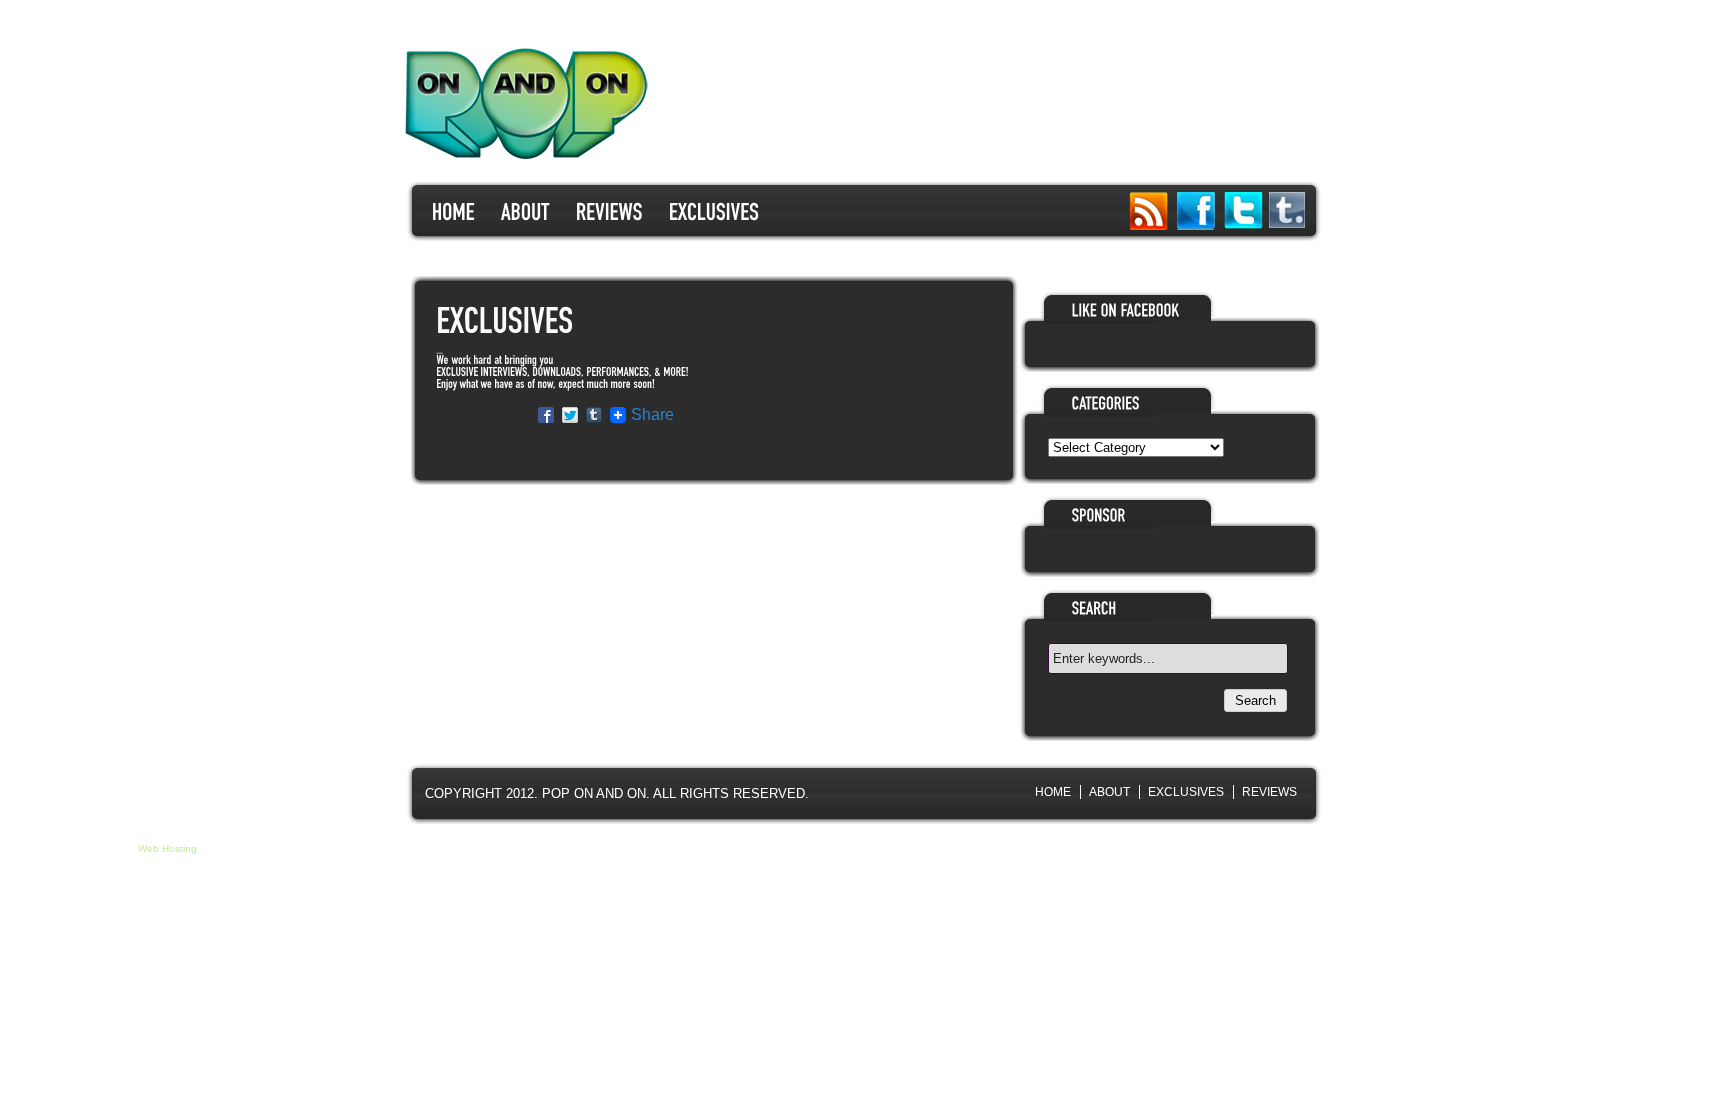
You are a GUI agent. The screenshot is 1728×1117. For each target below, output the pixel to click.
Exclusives (1186, 792)
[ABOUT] (525, 210)
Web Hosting (167, 848)
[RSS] (1148, 211)
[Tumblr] (1287, 224)
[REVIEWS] (609, 210)
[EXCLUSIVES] (714, 210)
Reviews (1269, 792)
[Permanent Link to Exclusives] (504, 322)
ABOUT (1109, 792)
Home (1053, 792)
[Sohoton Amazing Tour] (453, 210)
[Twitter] (1243, 211)
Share (652, 415)
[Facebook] (1196, 211)
